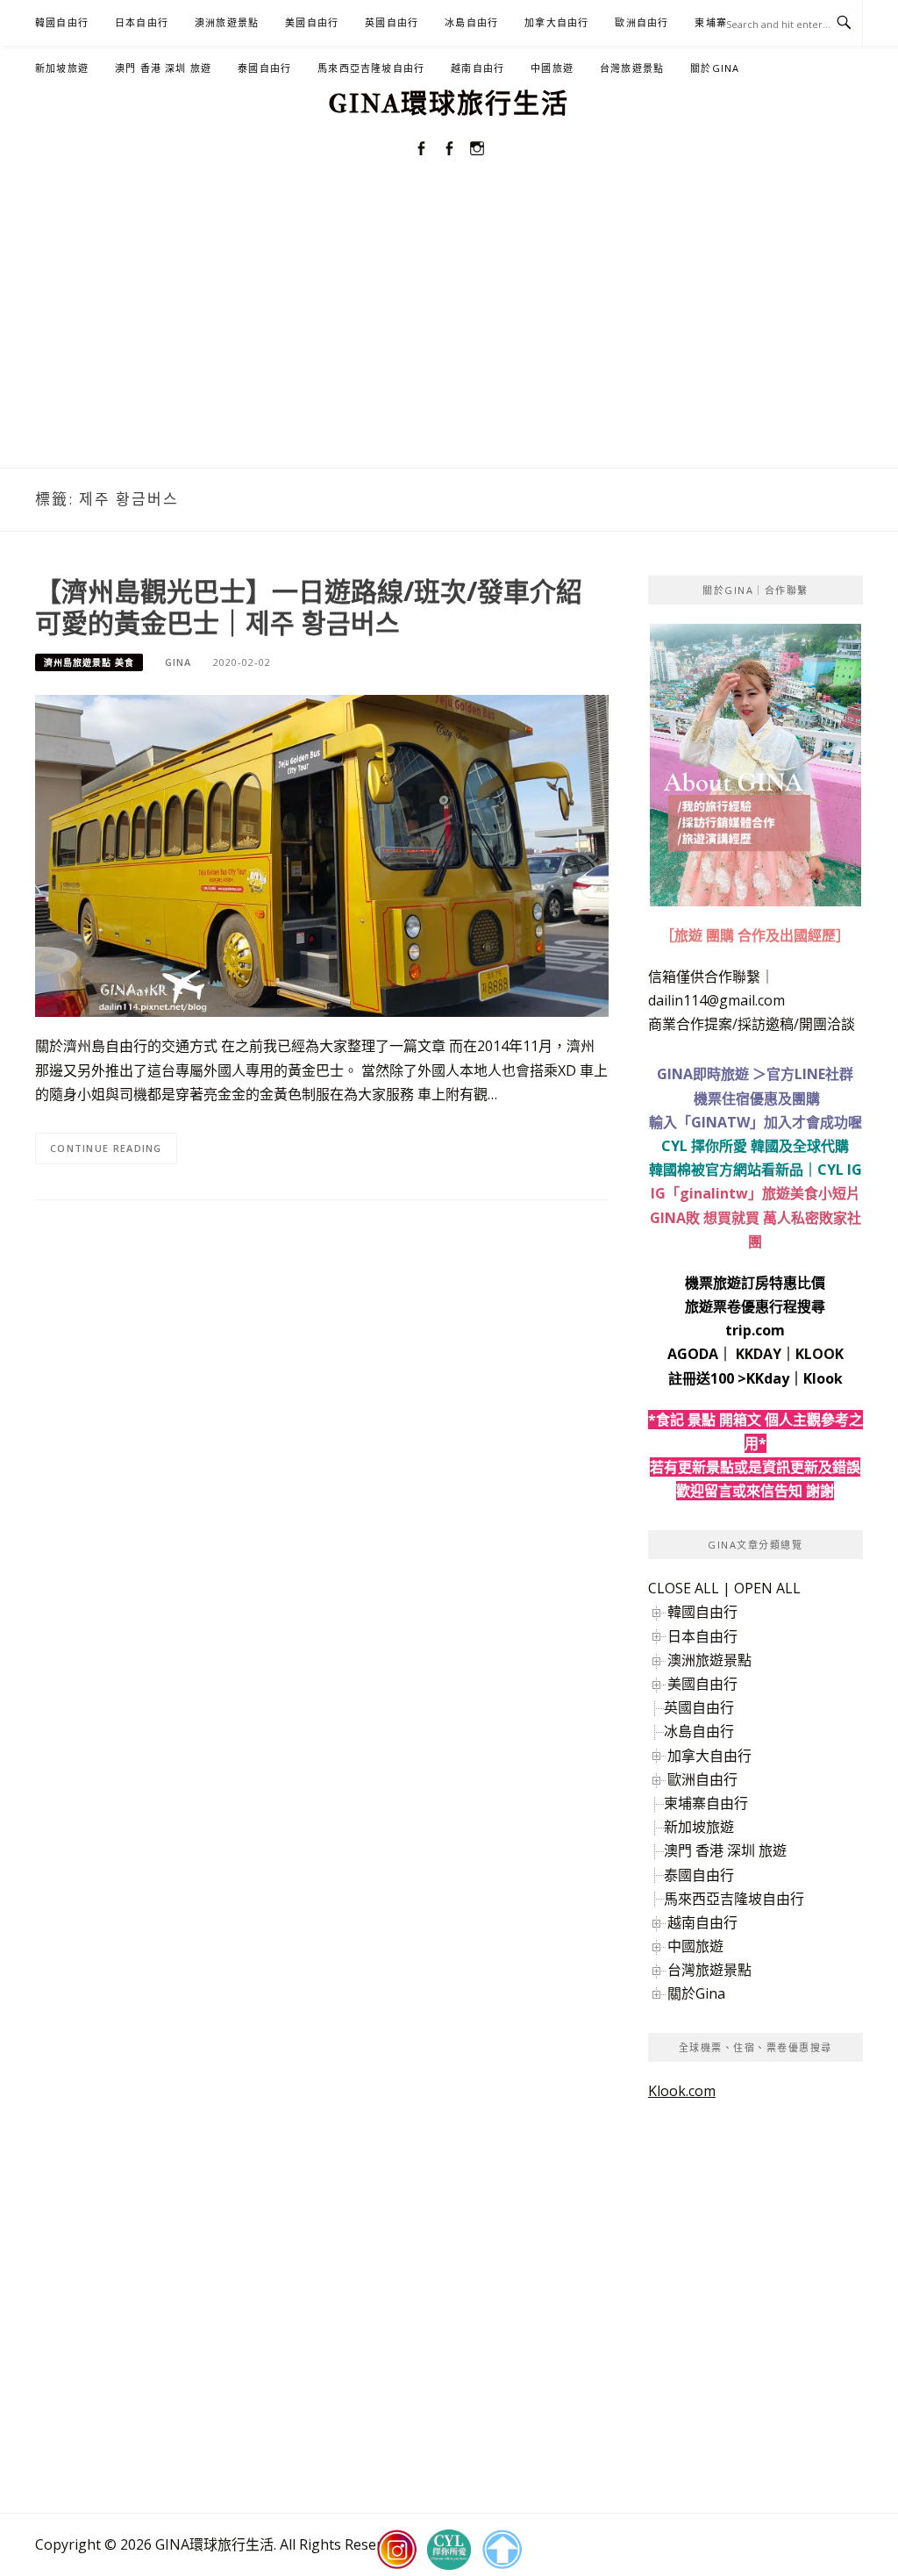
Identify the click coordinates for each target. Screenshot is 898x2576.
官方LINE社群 (810, 1074)
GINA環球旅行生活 (449, 104)
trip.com (755, 1330)
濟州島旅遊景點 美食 (89, 662)
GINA (178, 662)
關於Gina (715, 68)
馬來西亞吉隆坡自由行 (371, 68)
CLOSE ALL (684, 1588)
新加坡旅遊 (62, 68)
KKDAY (759, 1354)
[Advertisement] (449, 336)
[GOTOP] (502, 2550)
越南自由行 (478, 68)
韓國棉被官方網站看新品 (726, 1170)
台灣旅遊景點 (632, 68)
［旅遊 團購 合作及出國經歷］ (755, 935)
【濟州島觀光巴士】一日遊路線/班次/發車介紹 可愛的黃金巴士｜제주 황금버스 (309, 607)
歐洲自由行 (641, 22)
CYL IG (840, 1170)
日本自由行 (142, 22)
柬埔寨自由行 (706, 1803)
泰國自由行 (264, 68)
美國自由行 (312, 22)
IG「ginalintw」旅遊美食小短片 (755, 1193)
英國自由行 (392, 22)
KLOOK (820, 1354)
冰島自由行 (471, 22)
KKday (768, 1378)
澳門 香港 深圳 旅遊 (163, 68)
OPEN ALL (767, 1588)
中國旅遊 (552, 68)
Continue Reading (106, 1148)
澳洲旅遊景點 (227, 22)
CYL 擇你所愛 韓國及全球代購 (755, 1146)
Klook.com (682, 2091)
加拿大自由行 (556, 22)
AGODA (693, 1354)
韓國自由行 (62, 22)
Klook (823, 1378)
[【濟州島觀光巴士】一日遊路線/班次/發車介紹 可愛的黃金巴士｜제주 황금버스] (322, 855)
